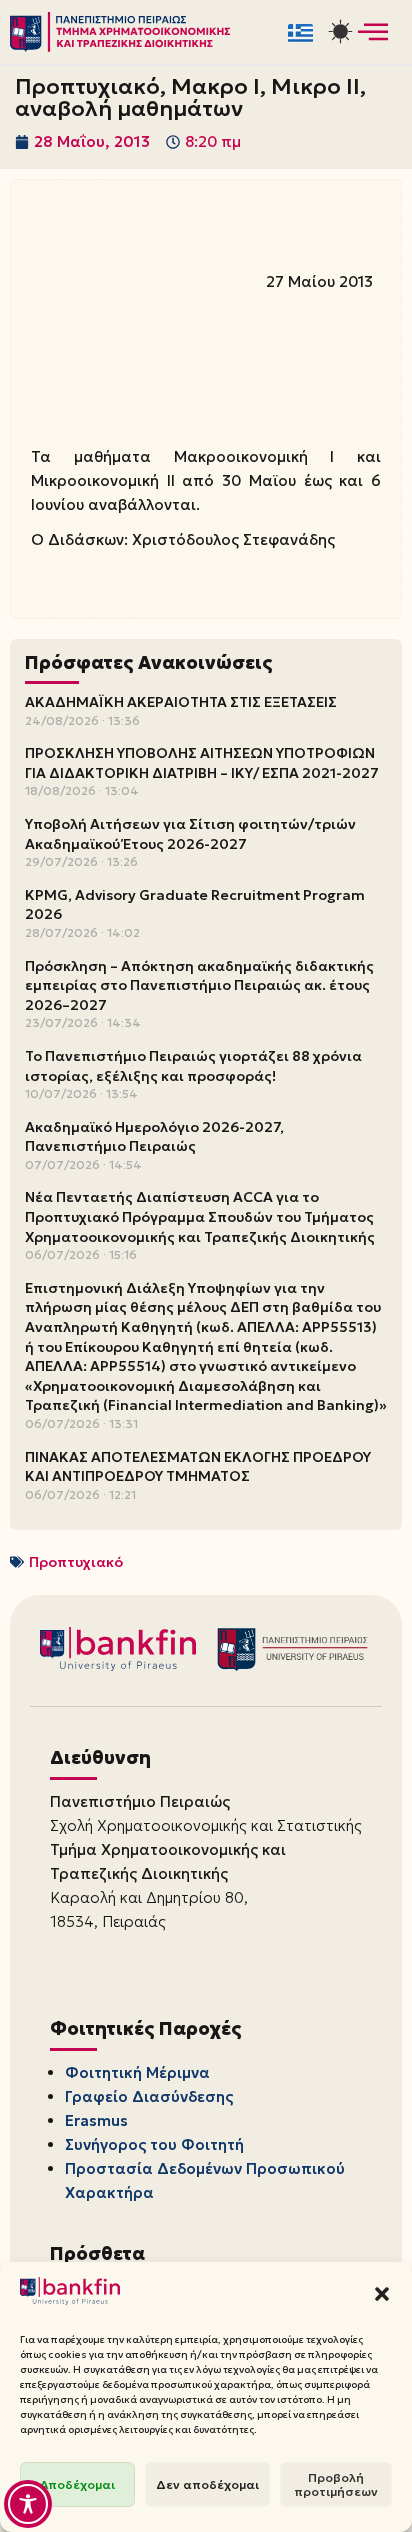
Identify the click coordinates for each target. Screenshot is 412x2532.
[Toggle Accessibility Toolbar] (28, 2504)
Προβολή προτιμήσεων (336, 2484)
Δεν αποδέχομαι (207, 2484)
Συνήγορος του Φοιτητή (154, 2144)
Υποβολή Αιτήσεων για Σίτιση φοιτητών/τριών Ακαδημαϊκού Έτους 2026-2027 (190, 834)
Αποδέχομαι (77, 2484)
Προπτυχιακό (76, 1562)
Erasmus (96, 2120)
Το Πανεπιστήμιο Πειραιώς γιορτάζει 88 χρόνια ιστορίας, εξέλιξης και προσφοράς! (193, 1066)
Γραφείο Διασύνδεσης (149, 2096)
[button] (382, 2294)
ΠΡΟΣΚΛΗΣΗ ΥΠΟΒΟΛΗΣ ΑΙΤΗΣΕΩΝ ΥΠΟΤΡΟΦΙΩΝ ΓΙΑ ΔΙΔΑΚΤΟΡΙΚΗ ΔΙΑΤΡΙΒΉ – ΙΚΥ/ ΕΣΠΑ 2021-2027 (202, 763)
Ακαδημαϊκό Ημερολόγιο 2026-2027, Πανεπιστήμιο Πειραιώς (154, 1137)
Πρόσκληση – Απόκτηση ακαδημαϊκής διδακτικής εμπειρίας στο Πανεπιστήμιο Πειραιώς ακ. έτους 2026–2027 (199, 985)
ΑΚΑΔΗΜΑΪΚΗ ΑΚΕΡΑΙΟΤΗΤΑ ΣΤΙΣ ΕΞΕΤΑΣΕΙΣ (181, 702)
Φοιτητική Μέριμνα (137, 2072)
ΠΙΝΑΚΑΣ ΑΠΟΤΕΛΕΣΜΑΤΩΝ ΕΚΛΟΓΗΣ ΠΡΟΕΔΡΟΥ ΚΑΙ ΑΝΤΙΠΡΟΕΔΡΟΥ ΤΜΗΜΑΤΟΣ (198, 1467)
